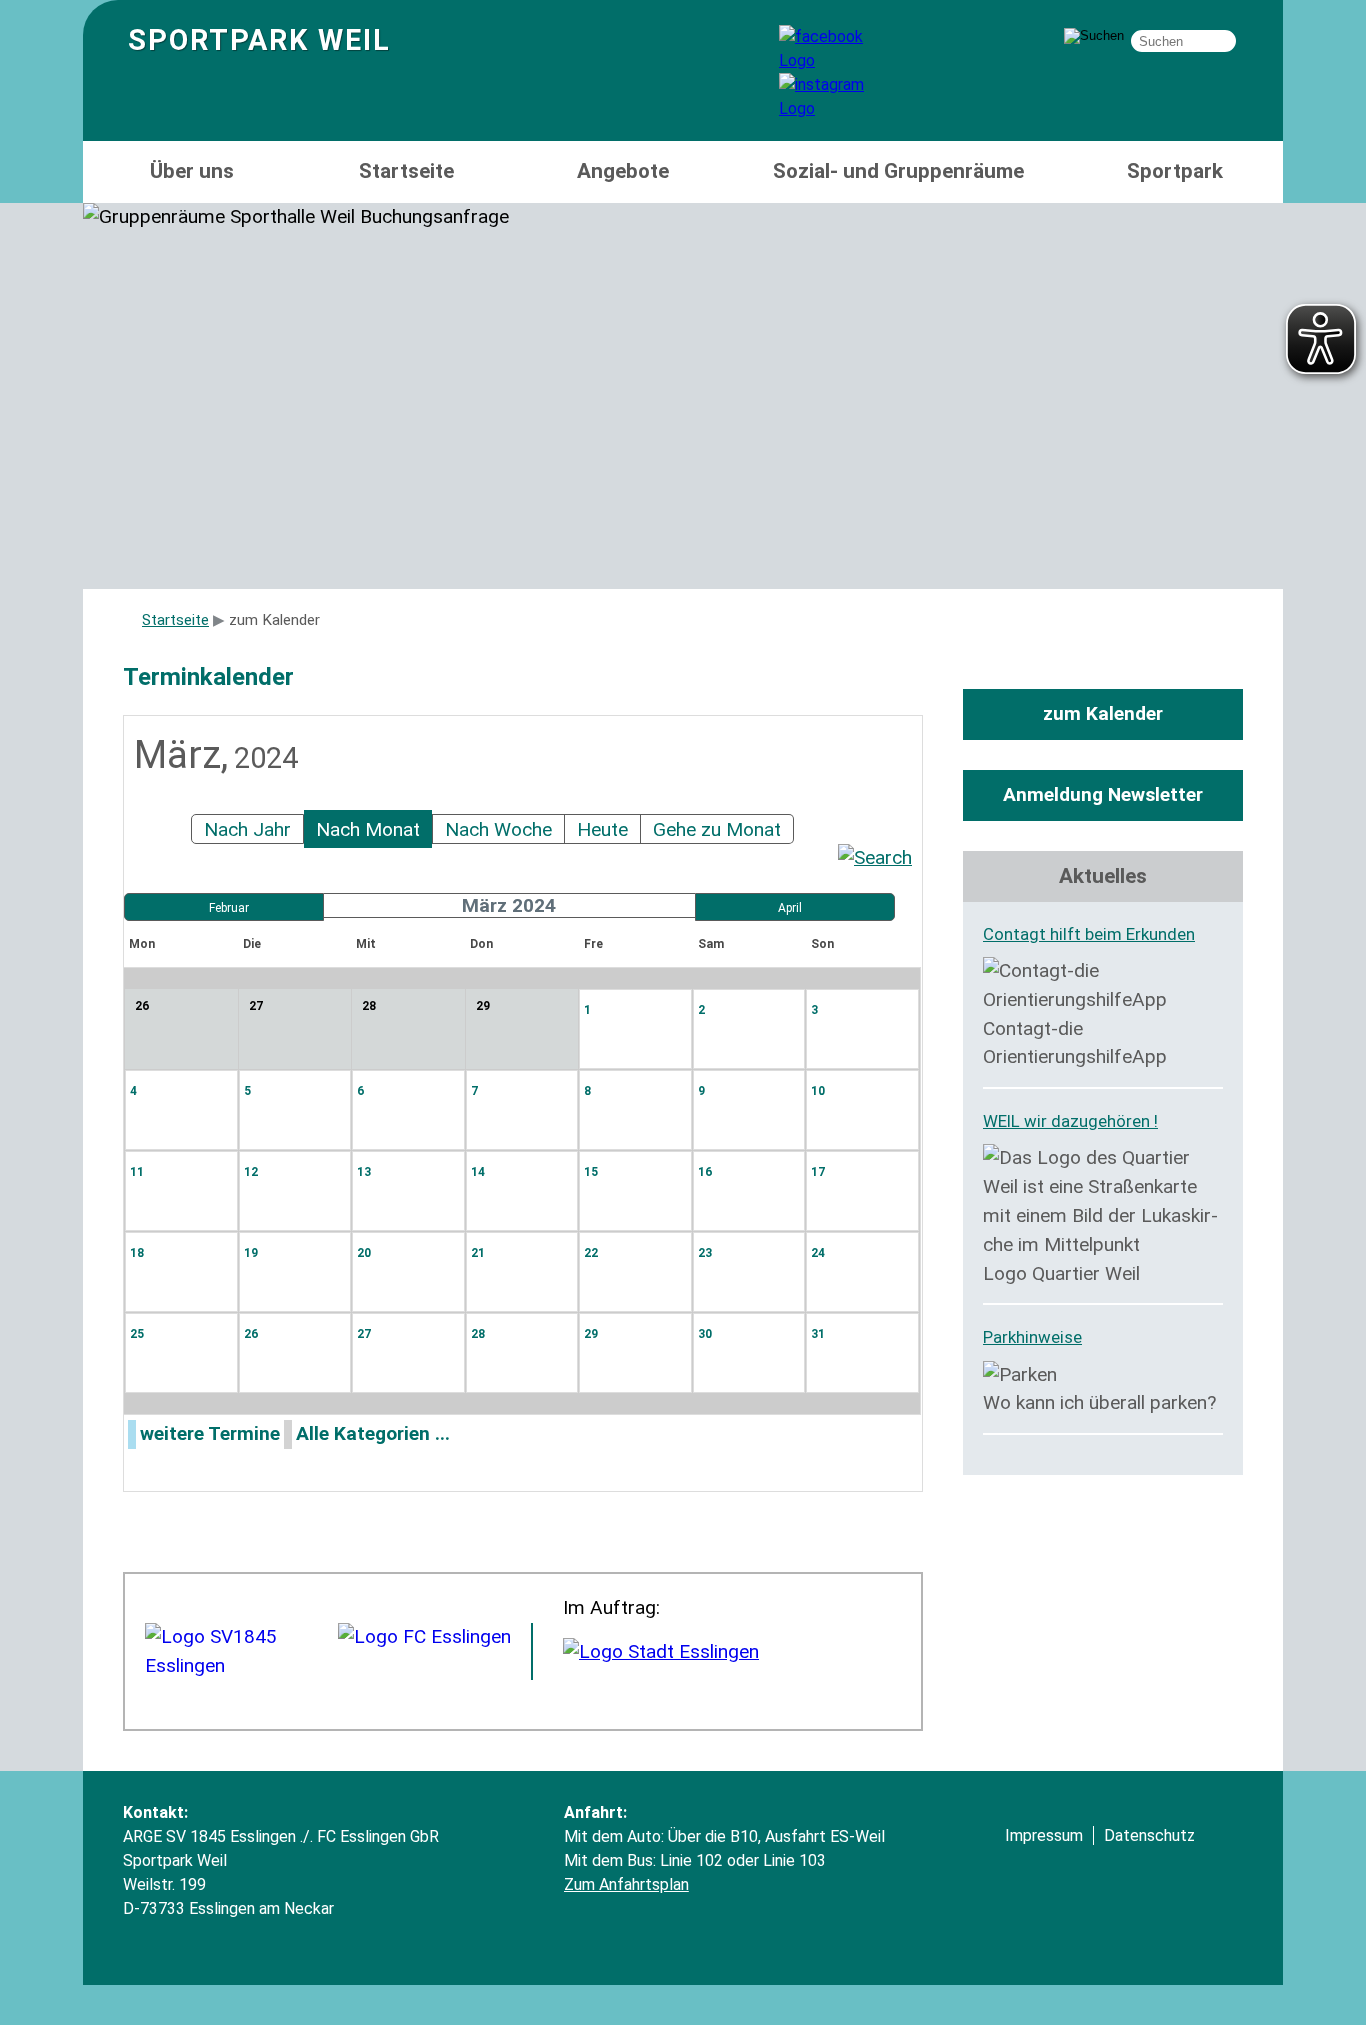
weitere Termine (210, 1433)
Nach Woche (498, 829)
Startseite (406, 171)
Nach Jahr (247, 829)
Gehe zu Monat (717, 829)
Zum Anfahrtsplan (626, 1884)
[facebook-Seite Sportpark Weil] (839, 60)
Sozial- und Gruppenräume (898, 171)
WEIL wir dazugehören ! (1070, 1121)
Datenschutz (1149, 1835)
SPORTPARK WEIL (259, 40)
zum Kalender (1103, 713)
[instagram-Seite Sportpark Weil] (839, 108)
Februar (229, 908)
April (790, 908)
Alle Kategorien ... (373, 1433)
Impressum (1044, 1835)
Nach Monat (368, 829)
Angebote (623, 171)
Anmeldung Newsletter (1103, 794)
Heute (602, 829)
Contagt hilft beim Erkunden (1089, 934)
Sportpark (1175, 171)
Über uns (192, 171)
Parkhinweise (1032, 1337)
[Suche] (875, 857)
